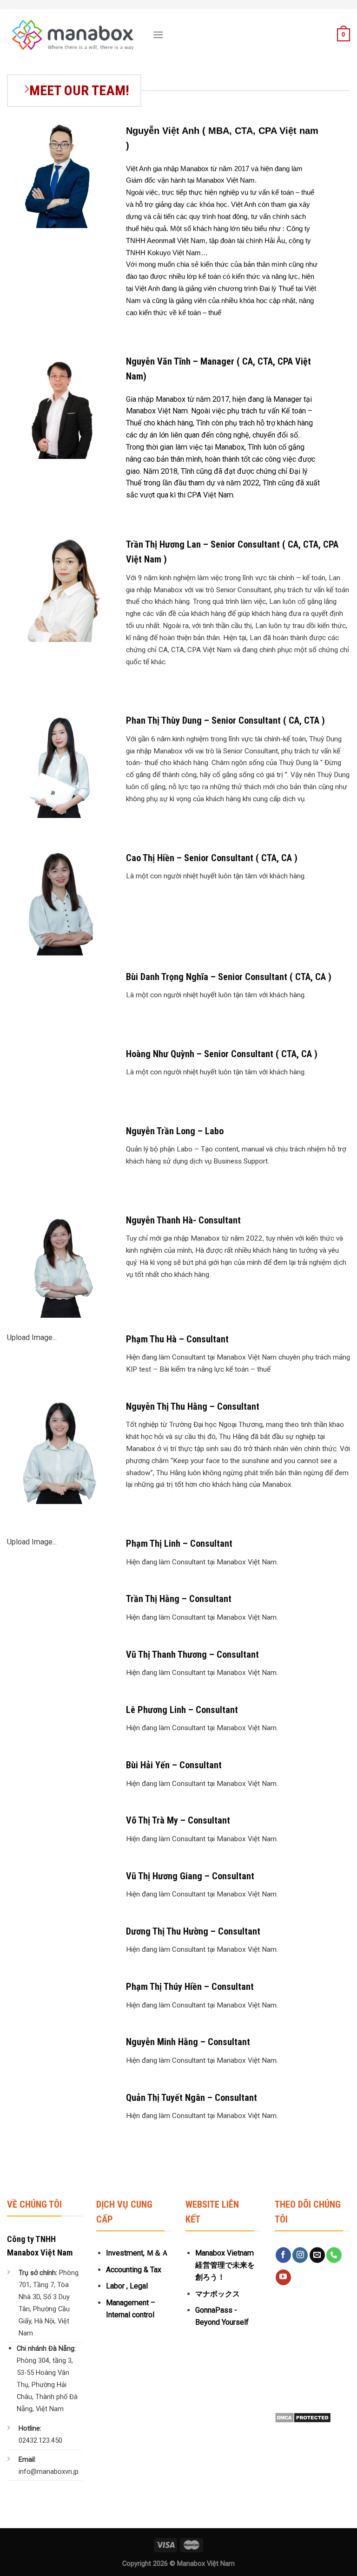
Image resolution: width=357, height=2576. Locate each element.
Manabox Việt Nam (206, 2564)
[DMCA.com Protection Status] (303, 2417)
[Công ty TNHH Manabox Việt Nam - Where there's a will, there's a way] (73, 35)
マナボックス (218, 2294)
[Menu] (158, 35)
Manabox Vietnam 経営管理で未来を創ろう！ (225, 2265)
